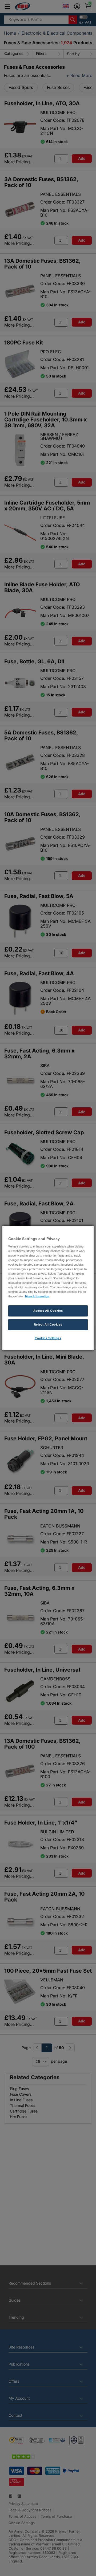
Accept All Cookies (48, 1311)
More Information (37, 1296)
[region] (48, 1288)
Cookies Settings (48, 1338)
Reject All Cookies (48, 1324)
